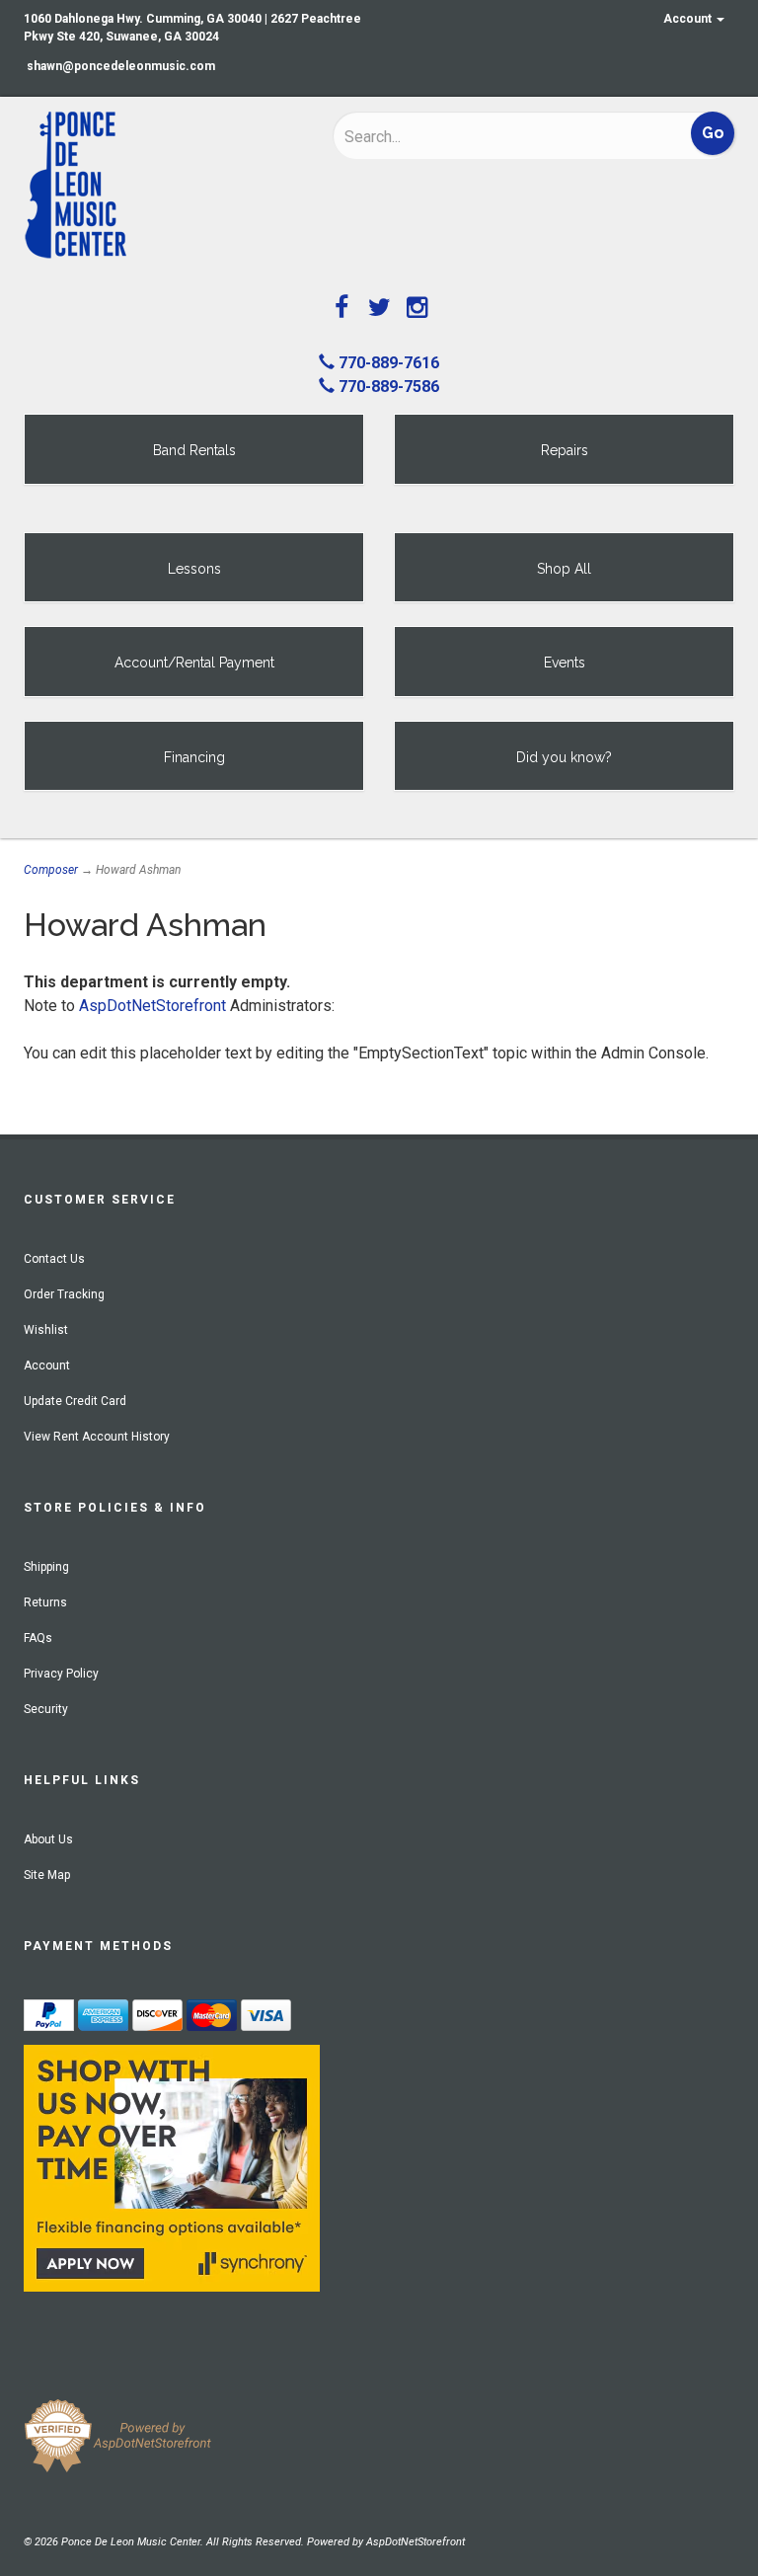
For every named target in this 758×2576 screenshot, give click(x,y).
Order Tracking (64, 1294)
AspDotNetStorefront (152, 1006)
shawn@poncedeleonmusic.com (121, 66)
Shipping (46, 1567)
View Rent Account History (97, 1437)
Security (46, 1709)
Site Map (47, 1875)
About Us (48, 1839)
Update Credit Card (75, 1401)
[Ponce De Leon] (163, 186)
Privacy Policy (61, 1674)
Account (689, 19)
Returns (45, 1602)
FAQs (38, 1638)
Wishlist (46, 1330)
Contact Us (54, 1259)
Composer (51, 870)
